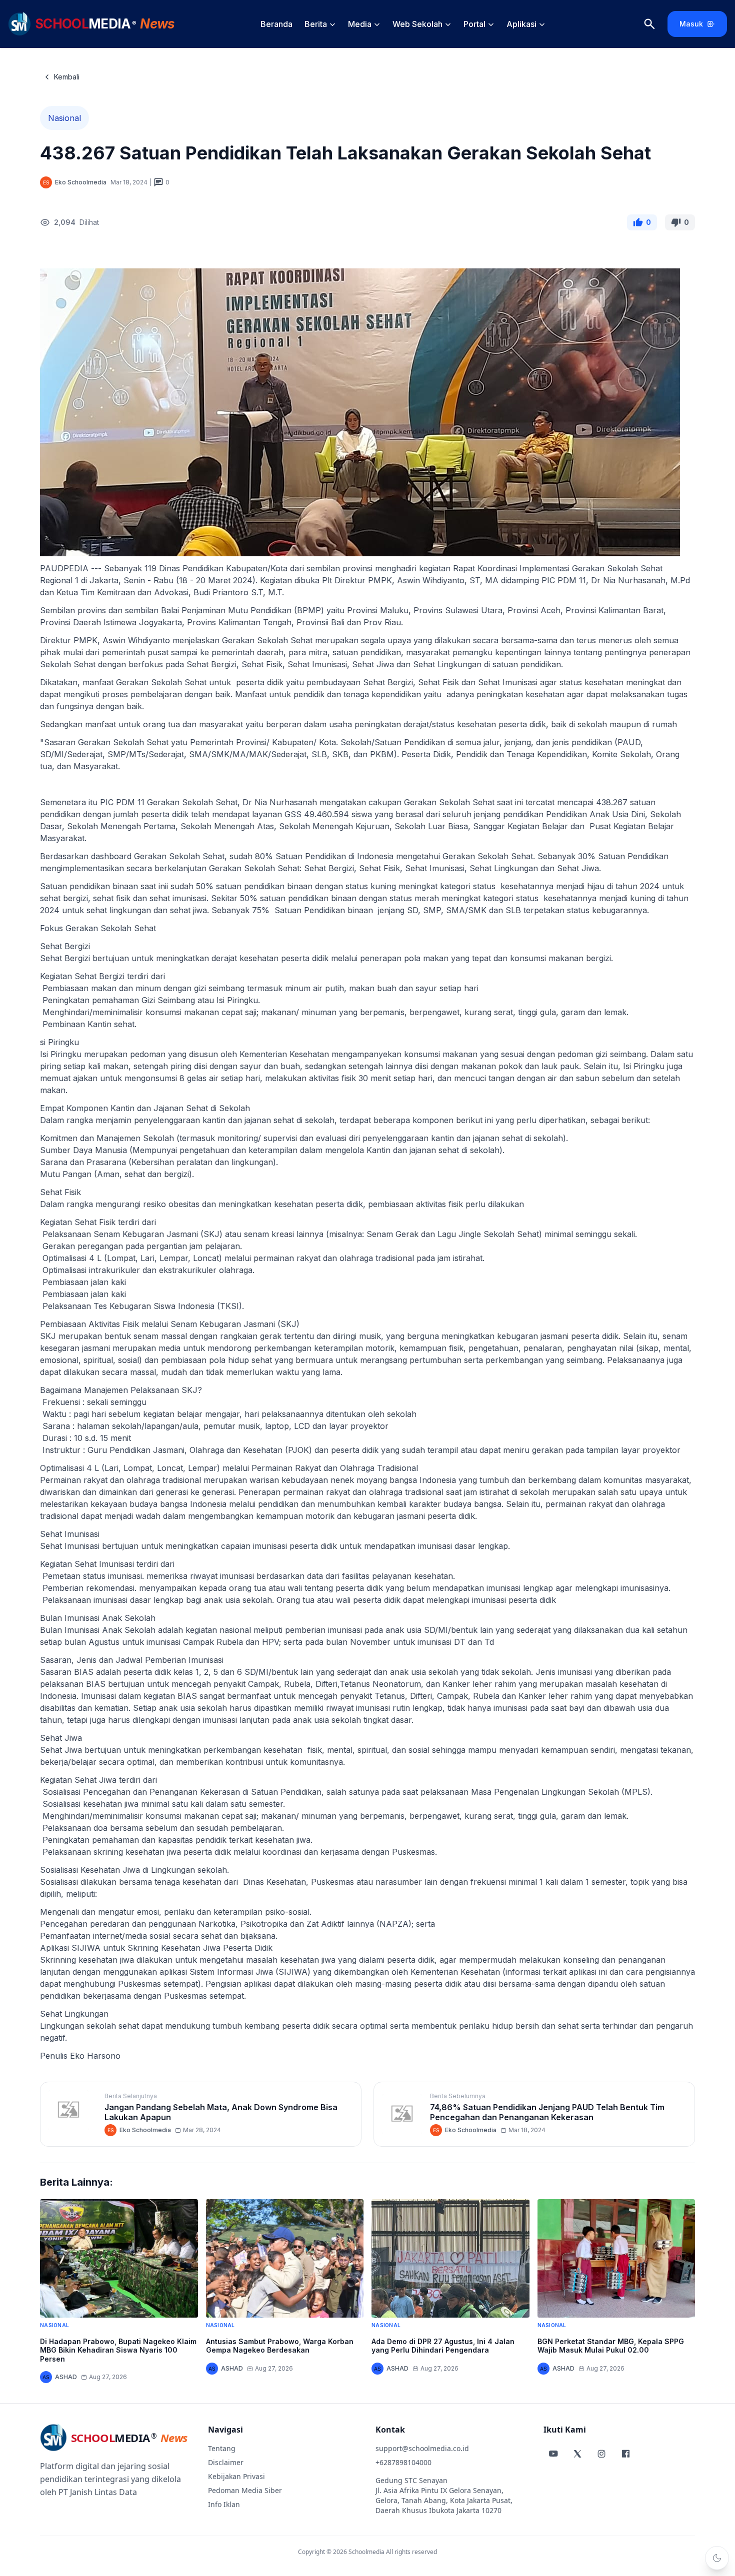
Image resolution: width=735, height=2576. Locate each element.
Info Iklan (224, 2504)
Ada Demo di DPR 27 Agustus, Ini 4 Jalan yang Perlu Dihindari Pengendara (443, 2346)
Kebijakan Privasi (236, 2476)
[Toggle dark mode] (717, 2558)
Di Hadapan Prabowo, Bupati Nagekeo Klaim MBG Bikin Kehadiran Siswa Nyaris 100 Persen (118, 2350)
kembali (67, 77)
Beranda (276, 24)
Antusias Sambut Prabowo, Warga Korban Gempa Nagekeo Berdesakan (280, 2346)
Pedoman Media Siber (245, 2490)
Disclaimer (226, 2462)
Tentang (222, 2448)
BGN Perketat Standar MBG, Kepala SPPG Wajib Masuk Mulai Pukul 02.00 (611, 2346)
